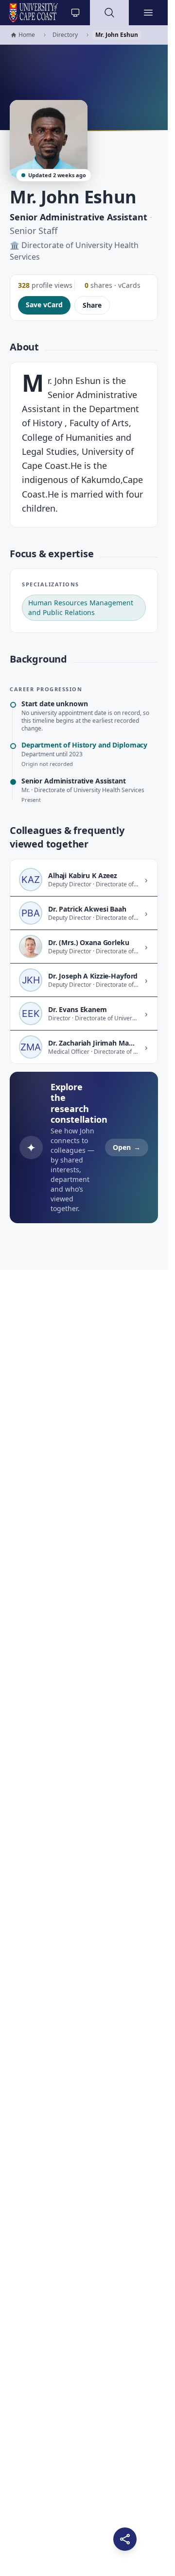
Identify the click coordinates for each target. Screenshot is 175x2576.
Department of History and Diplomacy (84, 745)
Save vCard (44, 305)
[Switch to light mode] (75, 13)
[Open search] (109, 13)
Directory (65, 35)
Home (23, 35)
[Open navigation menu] (148, 13)
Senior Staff (34, 231)
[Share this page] (125, 2539)
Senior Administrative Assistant (79, 217)
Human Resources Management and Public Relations (81, 607)
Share (92, 305)
